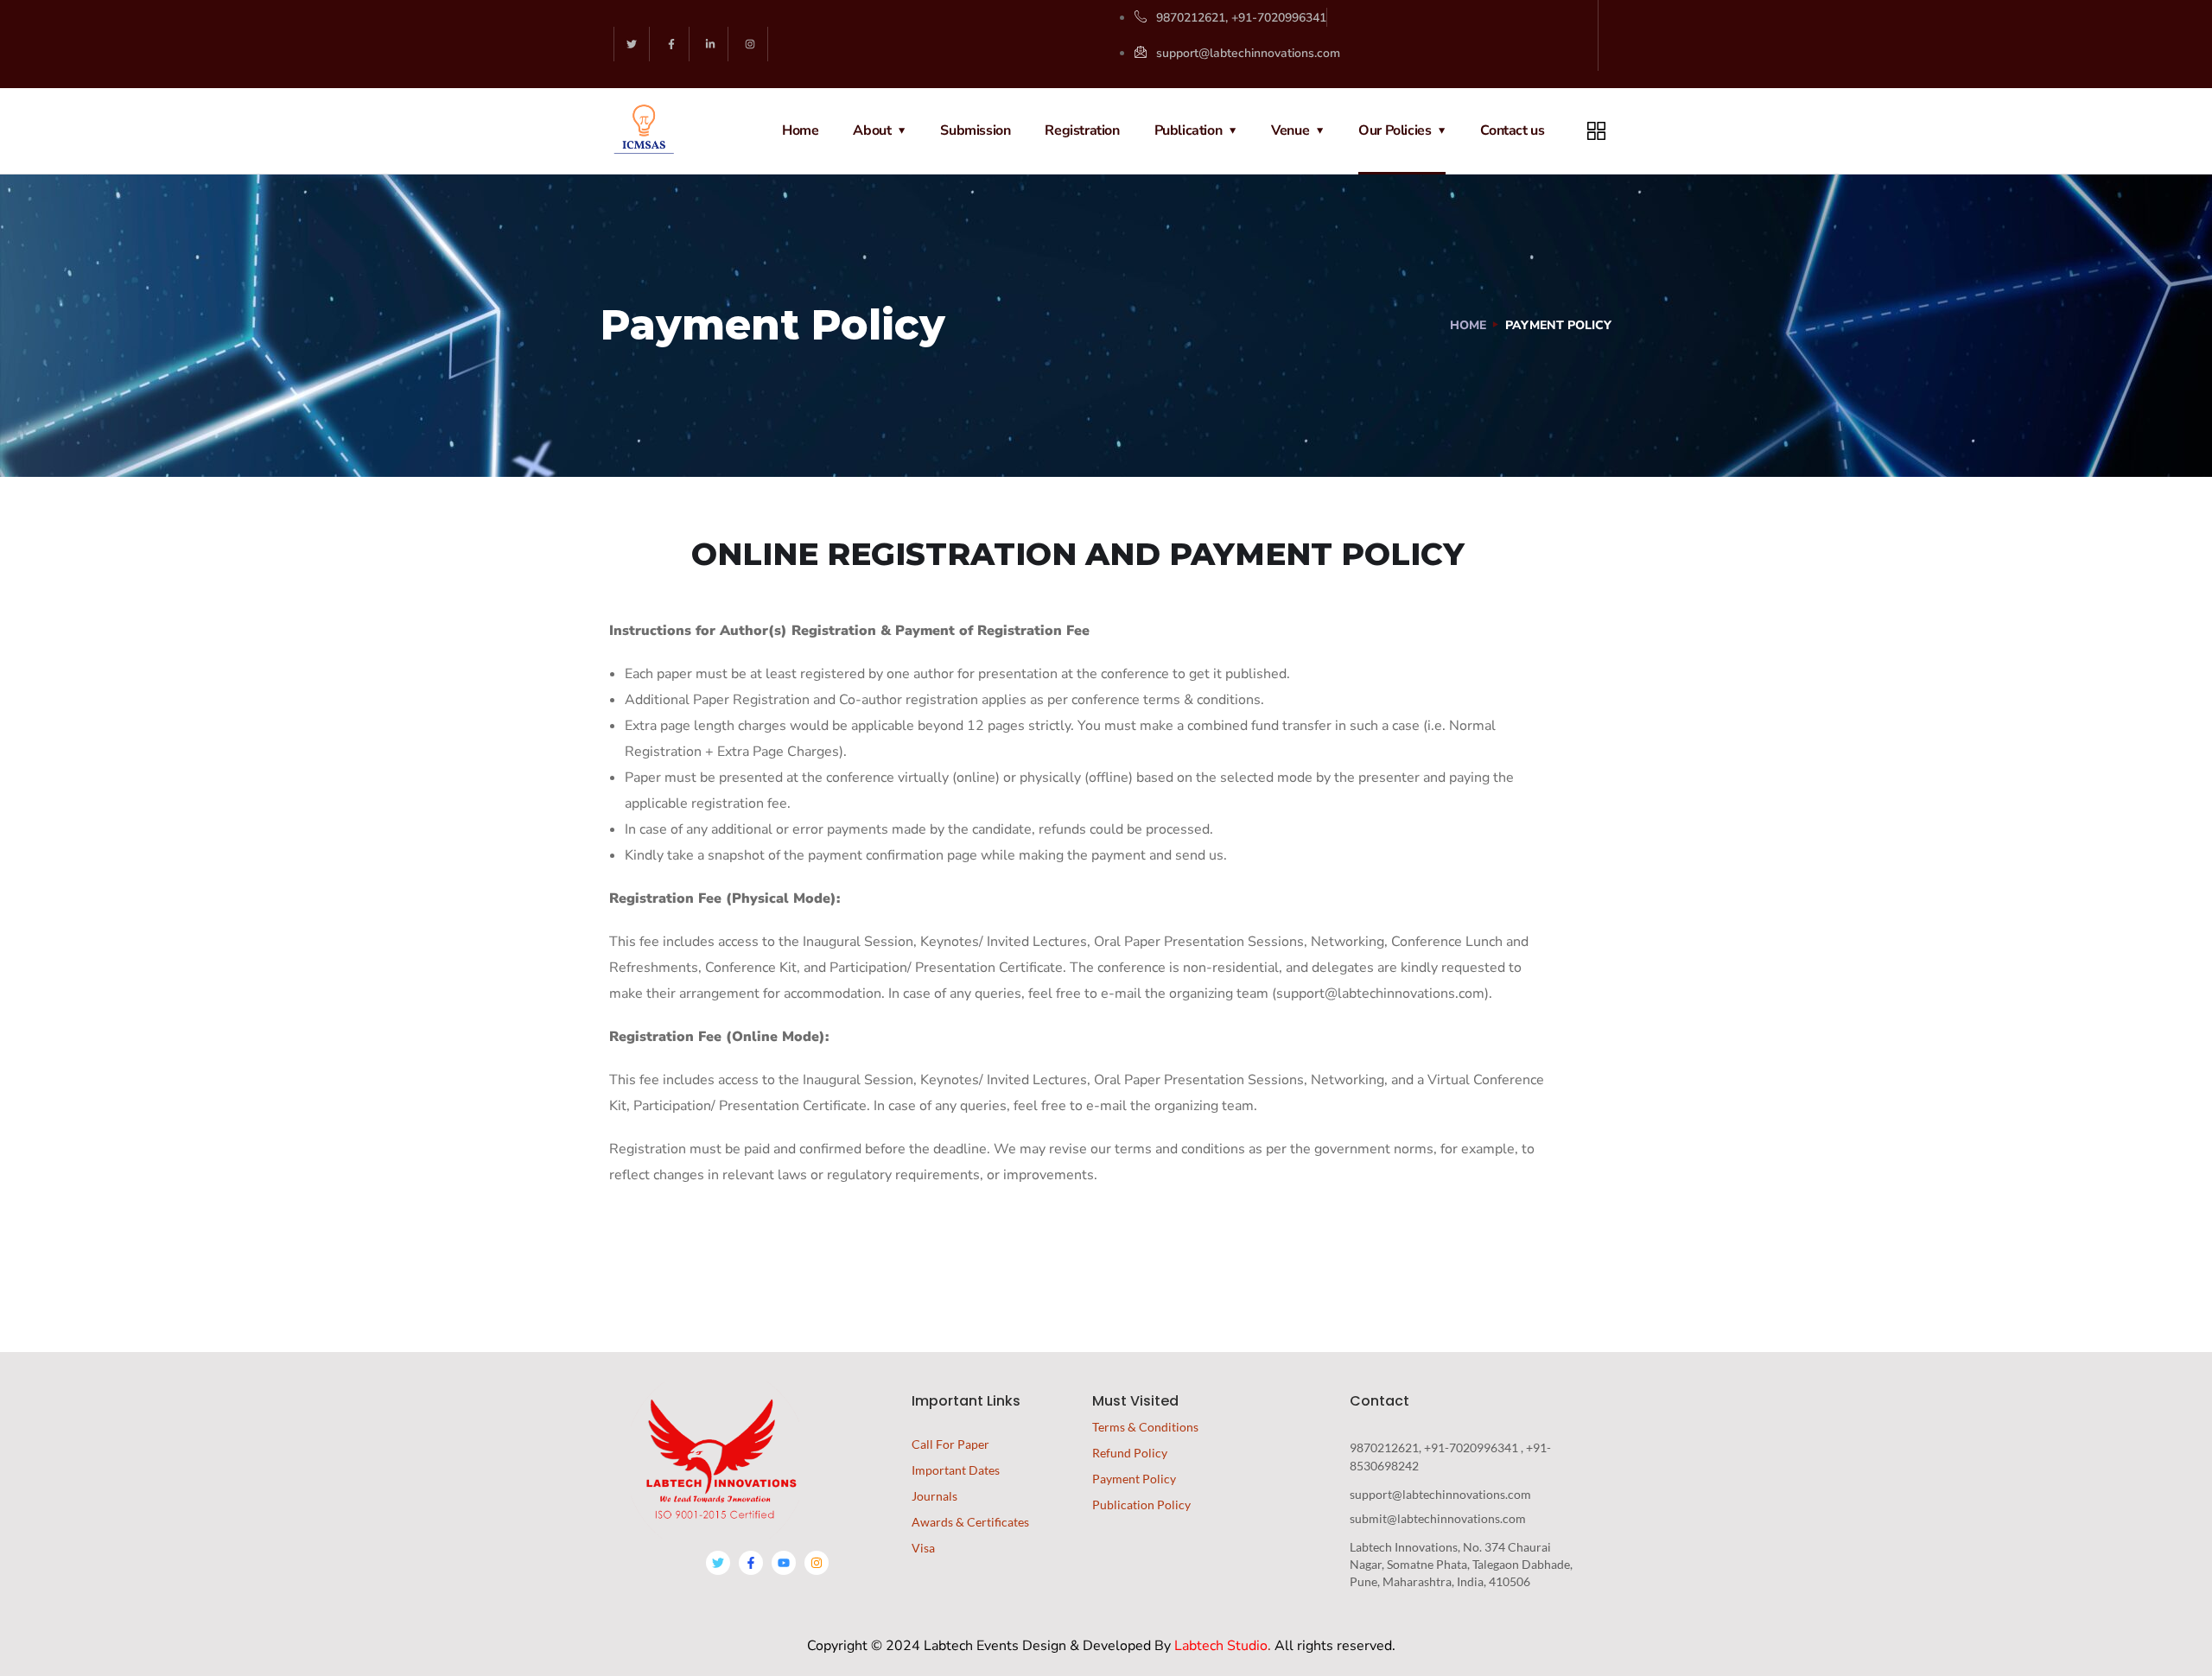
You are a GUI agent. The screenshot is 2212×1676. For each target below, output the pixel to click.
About (872, 130)
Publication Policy (1141, 1505)
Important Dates (956, 1470)
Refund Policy (1130, 1453)
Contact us (1512, 130)
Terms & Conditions (1145, 1427)
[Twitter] (632, 44)
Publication (1189, 130)
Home (800, 130)
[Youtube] (784, 1563)
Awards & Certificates (970, 1522)
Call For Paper (950, 1444)
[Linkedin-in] (712, 44)
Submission (975, 130)
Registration (1082, 130)
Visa (923, 1548)
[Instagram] (750, 44)
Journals (934, 1496)
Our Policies (1395, 130)
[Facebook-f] (672, 44)
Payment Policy (1134, 1479)
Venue (1290, 130)
